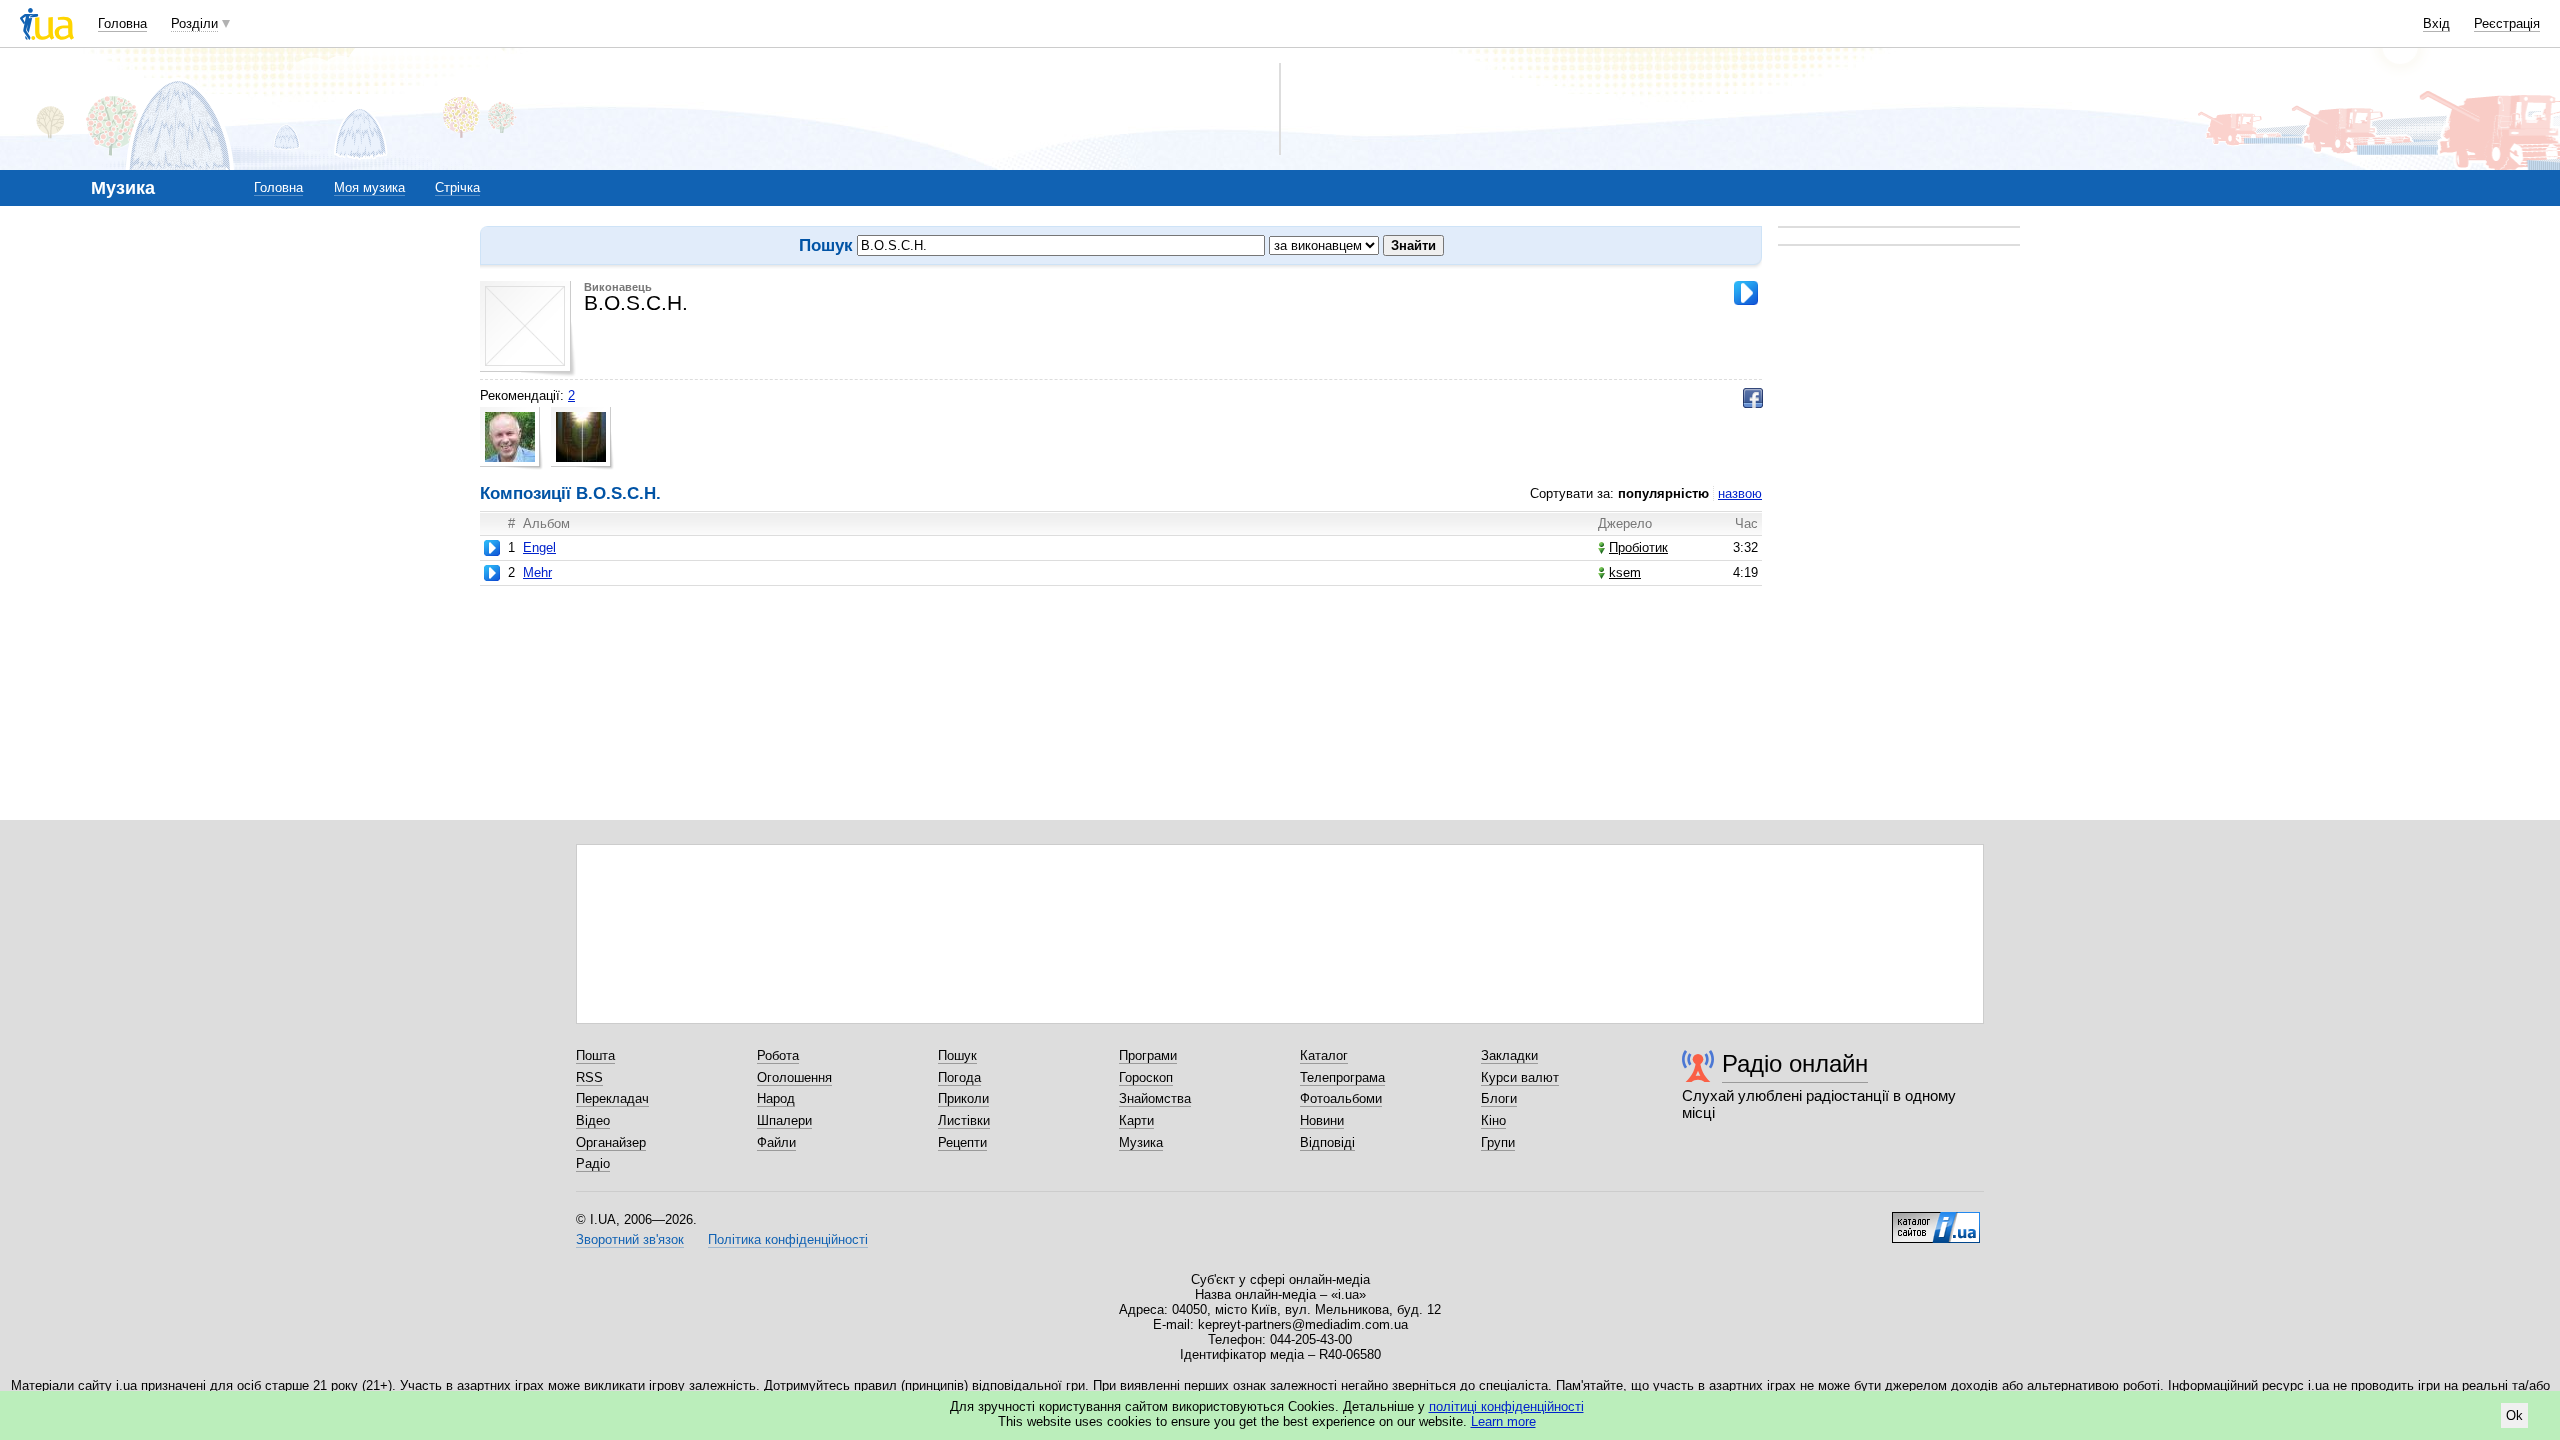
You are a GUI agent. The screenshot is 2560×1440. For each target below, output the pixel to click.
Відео (593, 1120)
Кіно (1493, 1120)
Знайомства (1155, 1098)
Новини (1322, 1120)
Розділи (194, 23)
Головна (122, 23)
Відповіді (1327, 1142)
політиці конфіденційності (1506, 1406)
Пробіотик (1638, 547)
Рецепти (962, 1142)
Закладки (1509, 1055)
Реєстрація (2507, 23)
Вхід (2436, 23)
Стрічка (457, 187)
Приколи (963, 1098)
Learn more (1503, 1421)
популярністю (1663, 493)
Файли (776, 1142)
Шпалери (784, 1120)
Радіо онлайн (1795, 1063)
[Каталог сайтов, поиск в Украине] (1936, 1220)
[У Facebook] (1753, 398)
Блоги (1499, 1098)
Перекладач (612, 1098)
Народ (776, 1098)
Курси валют (1520, 1077)
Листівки (964, 1120)
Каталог (1324, 1055)
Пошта (595, 1055)
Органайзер (611, 1142)
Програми (1148, 1055)
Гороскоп (1146, 1077)
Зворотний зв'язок (630, 1239)
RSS (589, 1077)
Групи (1498, 1142)
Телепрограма (1342, 1077)
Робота (778, 1055)
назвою (1740, 493)
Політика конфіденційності (788, 1239)
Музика (1141, 1142)
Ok (2514, 1415)
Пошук (957, 1055)
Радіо (593, 1163)
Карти (1136, 1120)
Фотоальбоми (1341, 1098)
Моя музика (369, 187)
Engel (539, 547)
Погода (959, 1077)
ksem (1625, 572)
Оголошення (794, 1077)
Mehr (537, 572)
